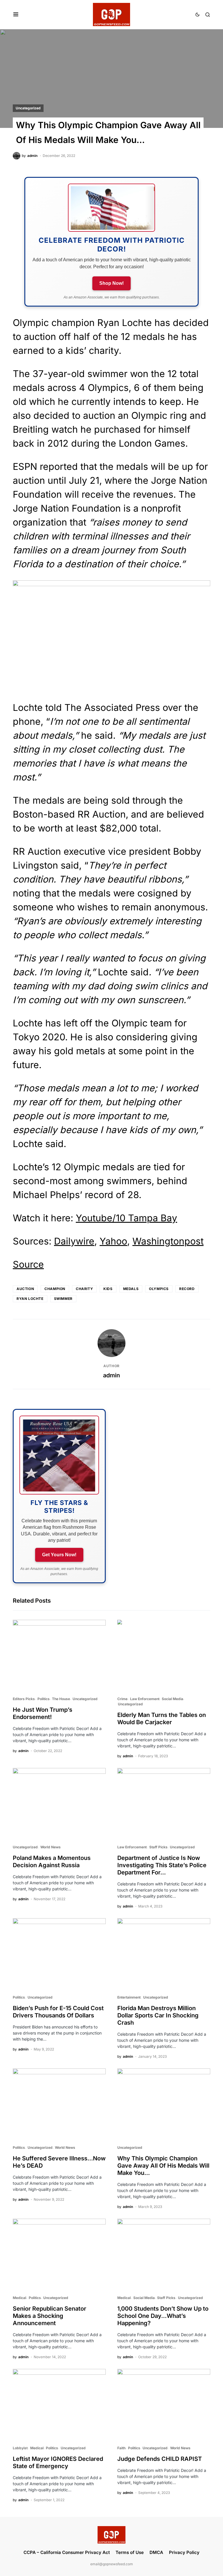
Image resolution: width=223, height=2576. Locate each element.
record (187, 1289)
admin (111, 1375)
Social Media (172, 1699)
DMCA (156, 2552)
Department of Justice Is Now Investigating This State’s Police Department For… (162, 1865)
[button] (16, 15)
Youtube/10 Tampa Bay (126, 1218)
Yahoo (113, 1241)
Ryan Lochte (30, 1299)
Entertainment (129, 1997)
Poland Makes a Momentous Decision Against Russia (52, 1862)
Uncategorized (28, 108)
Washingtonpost (168, 1241)
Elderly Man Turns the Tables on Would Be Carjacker (162, 1719)
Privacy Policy (184, 2552)
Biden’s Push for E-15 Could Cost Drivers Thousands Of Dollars (58, 2012)
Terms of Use (130, 2552)
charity (84, 1289)
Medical (19, 2298)
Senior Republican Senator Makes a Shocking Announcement (50, 2316)
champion (55, 1289)
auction (25, 1289)
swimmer (63, 1299)
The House (61, 1699)
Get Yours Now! (59, 1555)
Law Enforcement (145, 1699)
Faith (121, 2448)
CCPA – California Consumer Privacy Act (67, 2552)
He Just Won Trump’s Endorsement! (43, 1713)
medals (131, 1289)
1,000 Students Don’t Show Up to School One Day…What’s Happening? (163, 2316)
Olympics (159, 1289)
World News (51, 1847)
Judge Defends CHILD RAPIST (160, 2459)
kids (108, 1289)
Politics (44, 1699)
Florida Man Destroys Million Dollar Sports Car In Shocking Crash (158, 2015)
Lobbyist (20, 2448)
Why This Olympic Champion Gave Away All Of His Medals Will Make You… (163, 2166)
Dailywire (74, 1241)
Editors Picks (24, 1699)
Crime (122, 1699)
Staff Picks (158, 1847)
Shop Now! (111, 283)
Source (28, 1264)
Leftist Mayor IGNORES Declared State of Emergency (58, 2462)
